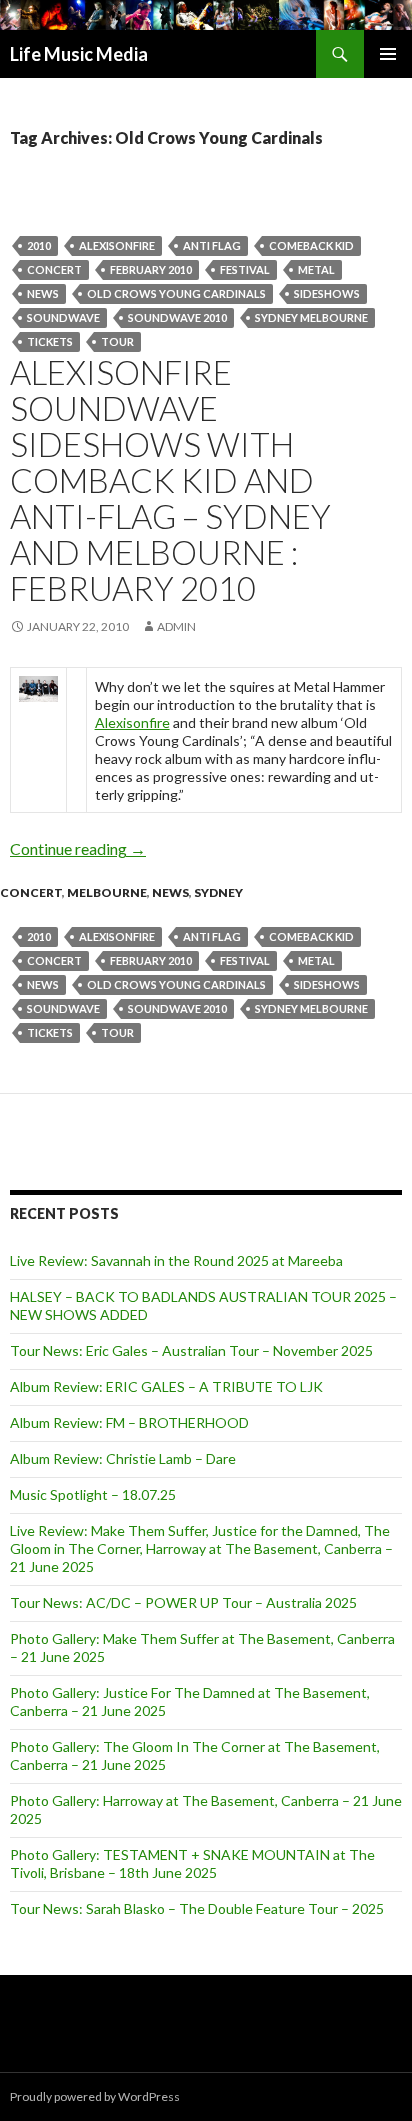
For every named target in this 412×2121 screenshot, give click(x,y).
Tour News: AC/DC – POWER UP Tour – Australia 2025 (183, 1602)
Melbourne (107, 892)
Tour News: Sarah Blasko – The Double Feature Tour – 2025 (197, 1908)
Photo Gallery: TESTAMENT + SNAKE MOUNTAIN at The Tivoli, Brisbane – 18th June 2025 (192, 1863)
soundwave (63, 317)
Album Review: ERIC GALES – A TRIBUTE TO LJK (166, 1386)
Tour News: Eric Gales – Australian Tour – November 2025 (191, 1350)
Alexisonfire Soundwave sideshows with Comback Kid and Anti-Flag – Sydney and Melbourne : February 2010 (170, 480)
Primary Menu (388, 54)
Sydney (218, 892)
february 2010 (151, 269)
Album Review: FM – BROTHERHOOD (129, 1422)
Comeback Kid (311, 245)
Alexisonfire (117, 245)
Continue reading (78, 848)
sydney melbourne (311, 317)
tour (117, 341)
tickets (50, 341)
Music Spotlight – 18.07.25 (93, 1494)
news (43, 293)
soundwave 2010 (177, 317)
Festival (245, 269)
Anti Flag (212, 245)
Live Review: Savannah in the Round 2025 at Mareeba (176, 1260)
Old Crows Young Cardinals (176, 293)
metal (316, 269)
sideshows (327, 293)
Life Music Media (79, 54)
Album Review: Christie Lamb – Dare (123, 1458)
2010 (39, 245)
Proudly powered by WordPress (95, 2096)
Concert (54, 269)
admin (176, 626)
